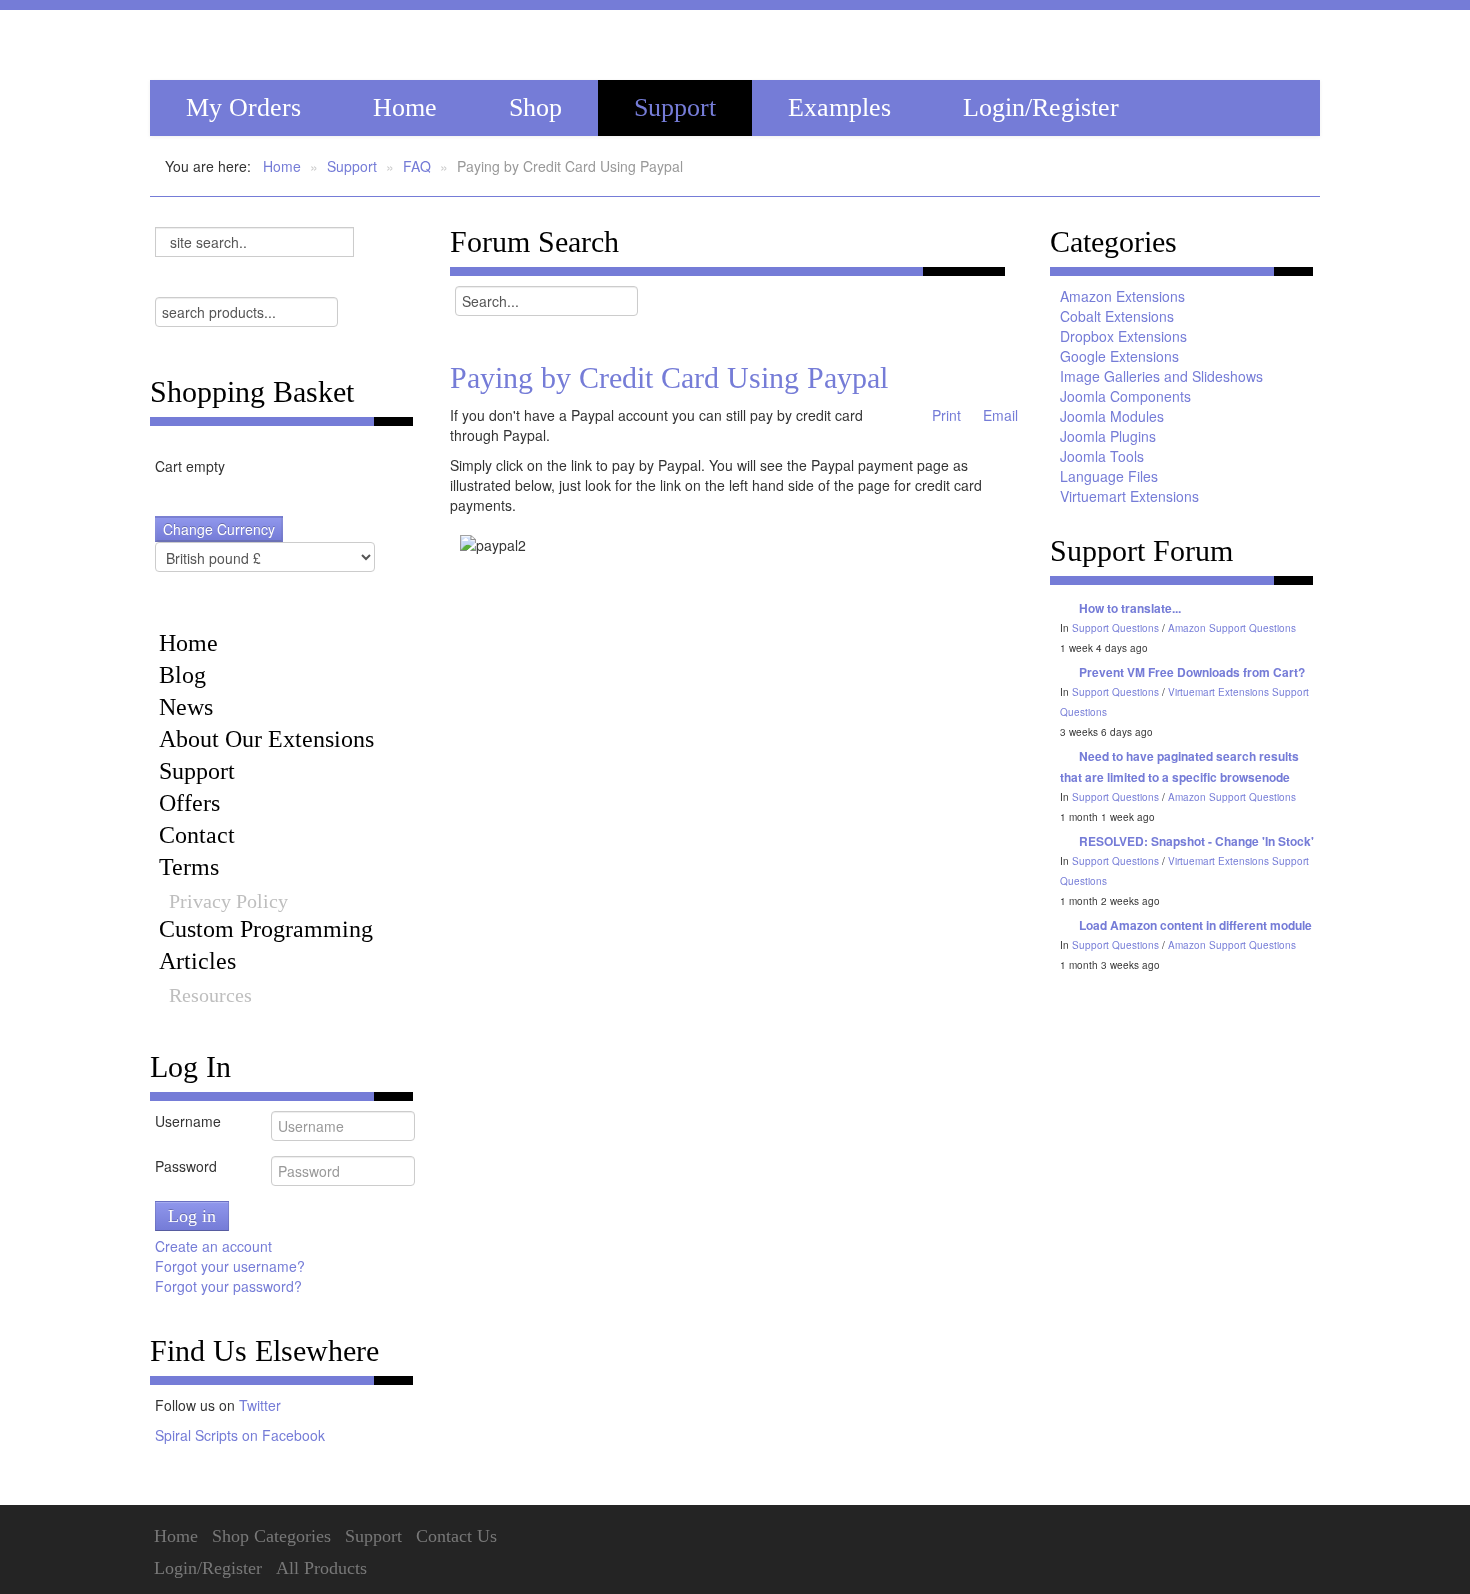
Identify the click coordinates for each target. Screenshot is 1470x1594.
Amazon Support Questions (1232, 628)
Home (405, 107)
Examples (839, 107)
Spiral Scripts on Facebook (240, 1435)
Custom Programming (266, 929)
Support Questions (1115, 628)
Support (675, 107)
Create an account (215, 1246)
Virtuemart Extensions (1129, 496)
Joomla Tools (1102, 456)
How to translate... (1130, 608)
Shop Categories (271, 1536)
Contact (197, 835)
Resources (210, 995)
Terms (189, 867)
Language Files (1109, 476)
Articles (197, 961)
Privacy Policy (228, 901)
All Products (321, 1568)
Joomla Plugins (1108, 436)
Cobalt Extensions (1117, 316)
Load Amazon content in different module (1195, 925)
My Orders (243, 107)
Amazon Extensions (1122, 296)
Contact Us (456, 1536)
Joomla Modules (1112, 416)
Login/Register (1041, 107)
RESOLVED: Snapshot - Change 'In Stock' (1196, 841)
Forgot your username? (230, 1266)
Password (186, 1166)
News (186, 707)
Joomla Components (1125, 396)
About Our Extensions (266, 739)
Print (944, 415)
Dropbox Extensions (1123, 336)
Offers (189, 803)
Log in (192, 1216)
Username (188, 1121)
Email (998, 415)
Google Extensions (1119, 356)
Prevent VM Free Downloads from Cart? (1192, 672)
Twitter (260, 1405)
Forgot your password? (228, 1286)
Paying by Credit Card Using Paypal (669, 377)
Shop (535, 107)
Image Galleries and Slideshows (1161, 376)
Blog (182, 675)
